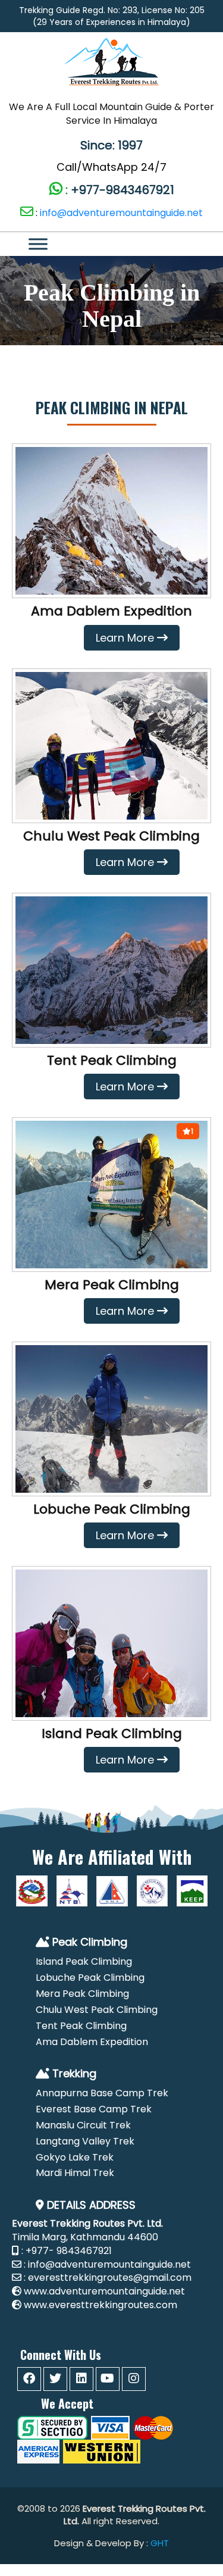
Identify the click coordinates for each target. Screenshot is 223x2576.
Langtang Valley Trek (85, 2141)
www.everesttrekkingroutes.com (100, 2305)
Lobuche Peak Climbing (112, 1509)
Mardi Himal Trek (75, 2173)
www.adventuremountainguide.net (104, 2291)
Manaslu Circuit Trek (83, 2125)
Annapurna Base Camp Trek (102, 2093)
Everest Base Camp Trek (94, 2109)
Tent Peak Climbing (112, 1060)
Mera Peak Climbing (112, 1285)
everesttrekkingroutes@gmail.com (110, 2278)
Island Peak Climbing (112, 1734)
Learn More (125, 638)
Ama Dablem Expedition (111, 611)
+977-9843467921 (121, 190)
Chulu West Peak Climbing (111, 836)
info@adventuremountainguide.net (121, 213)
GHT (160, 2543)
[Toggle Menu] (105, 244)
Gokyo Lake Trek (75, 2157)
